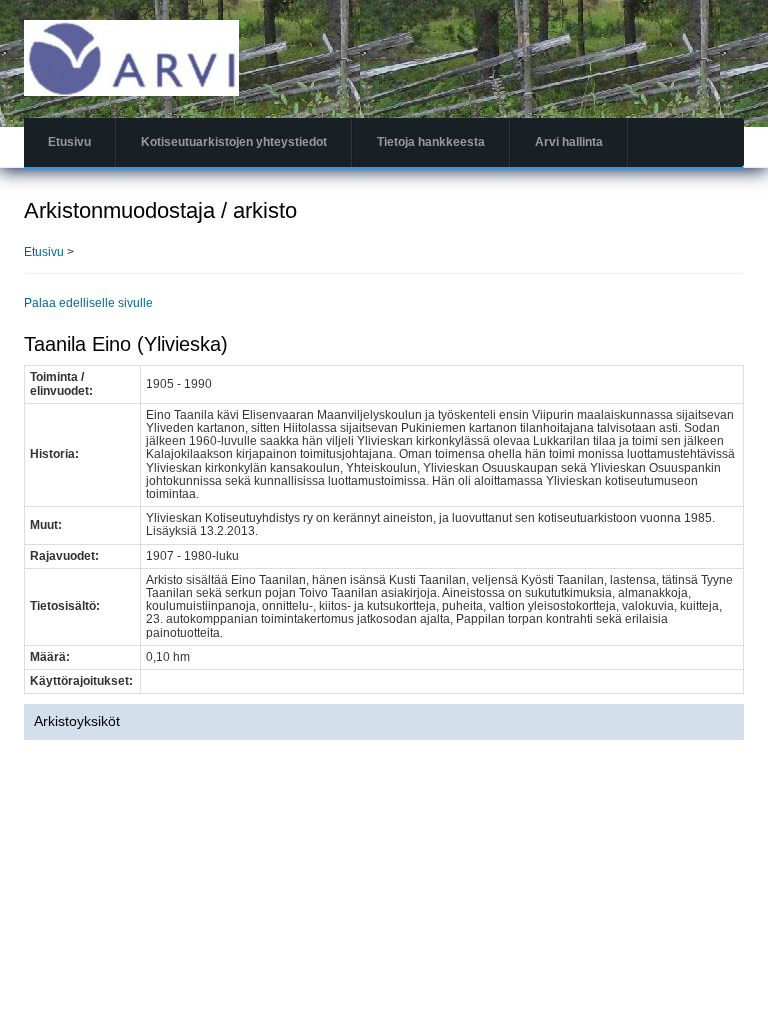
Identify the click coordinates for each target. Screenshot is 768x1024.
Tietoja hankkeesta (431, 142)
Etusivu (69, 142)
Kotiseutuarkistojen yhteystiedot (234, 142)
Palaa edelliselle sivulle (88, 303)
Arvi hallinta (569, 142)
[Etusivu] (131, 57)
